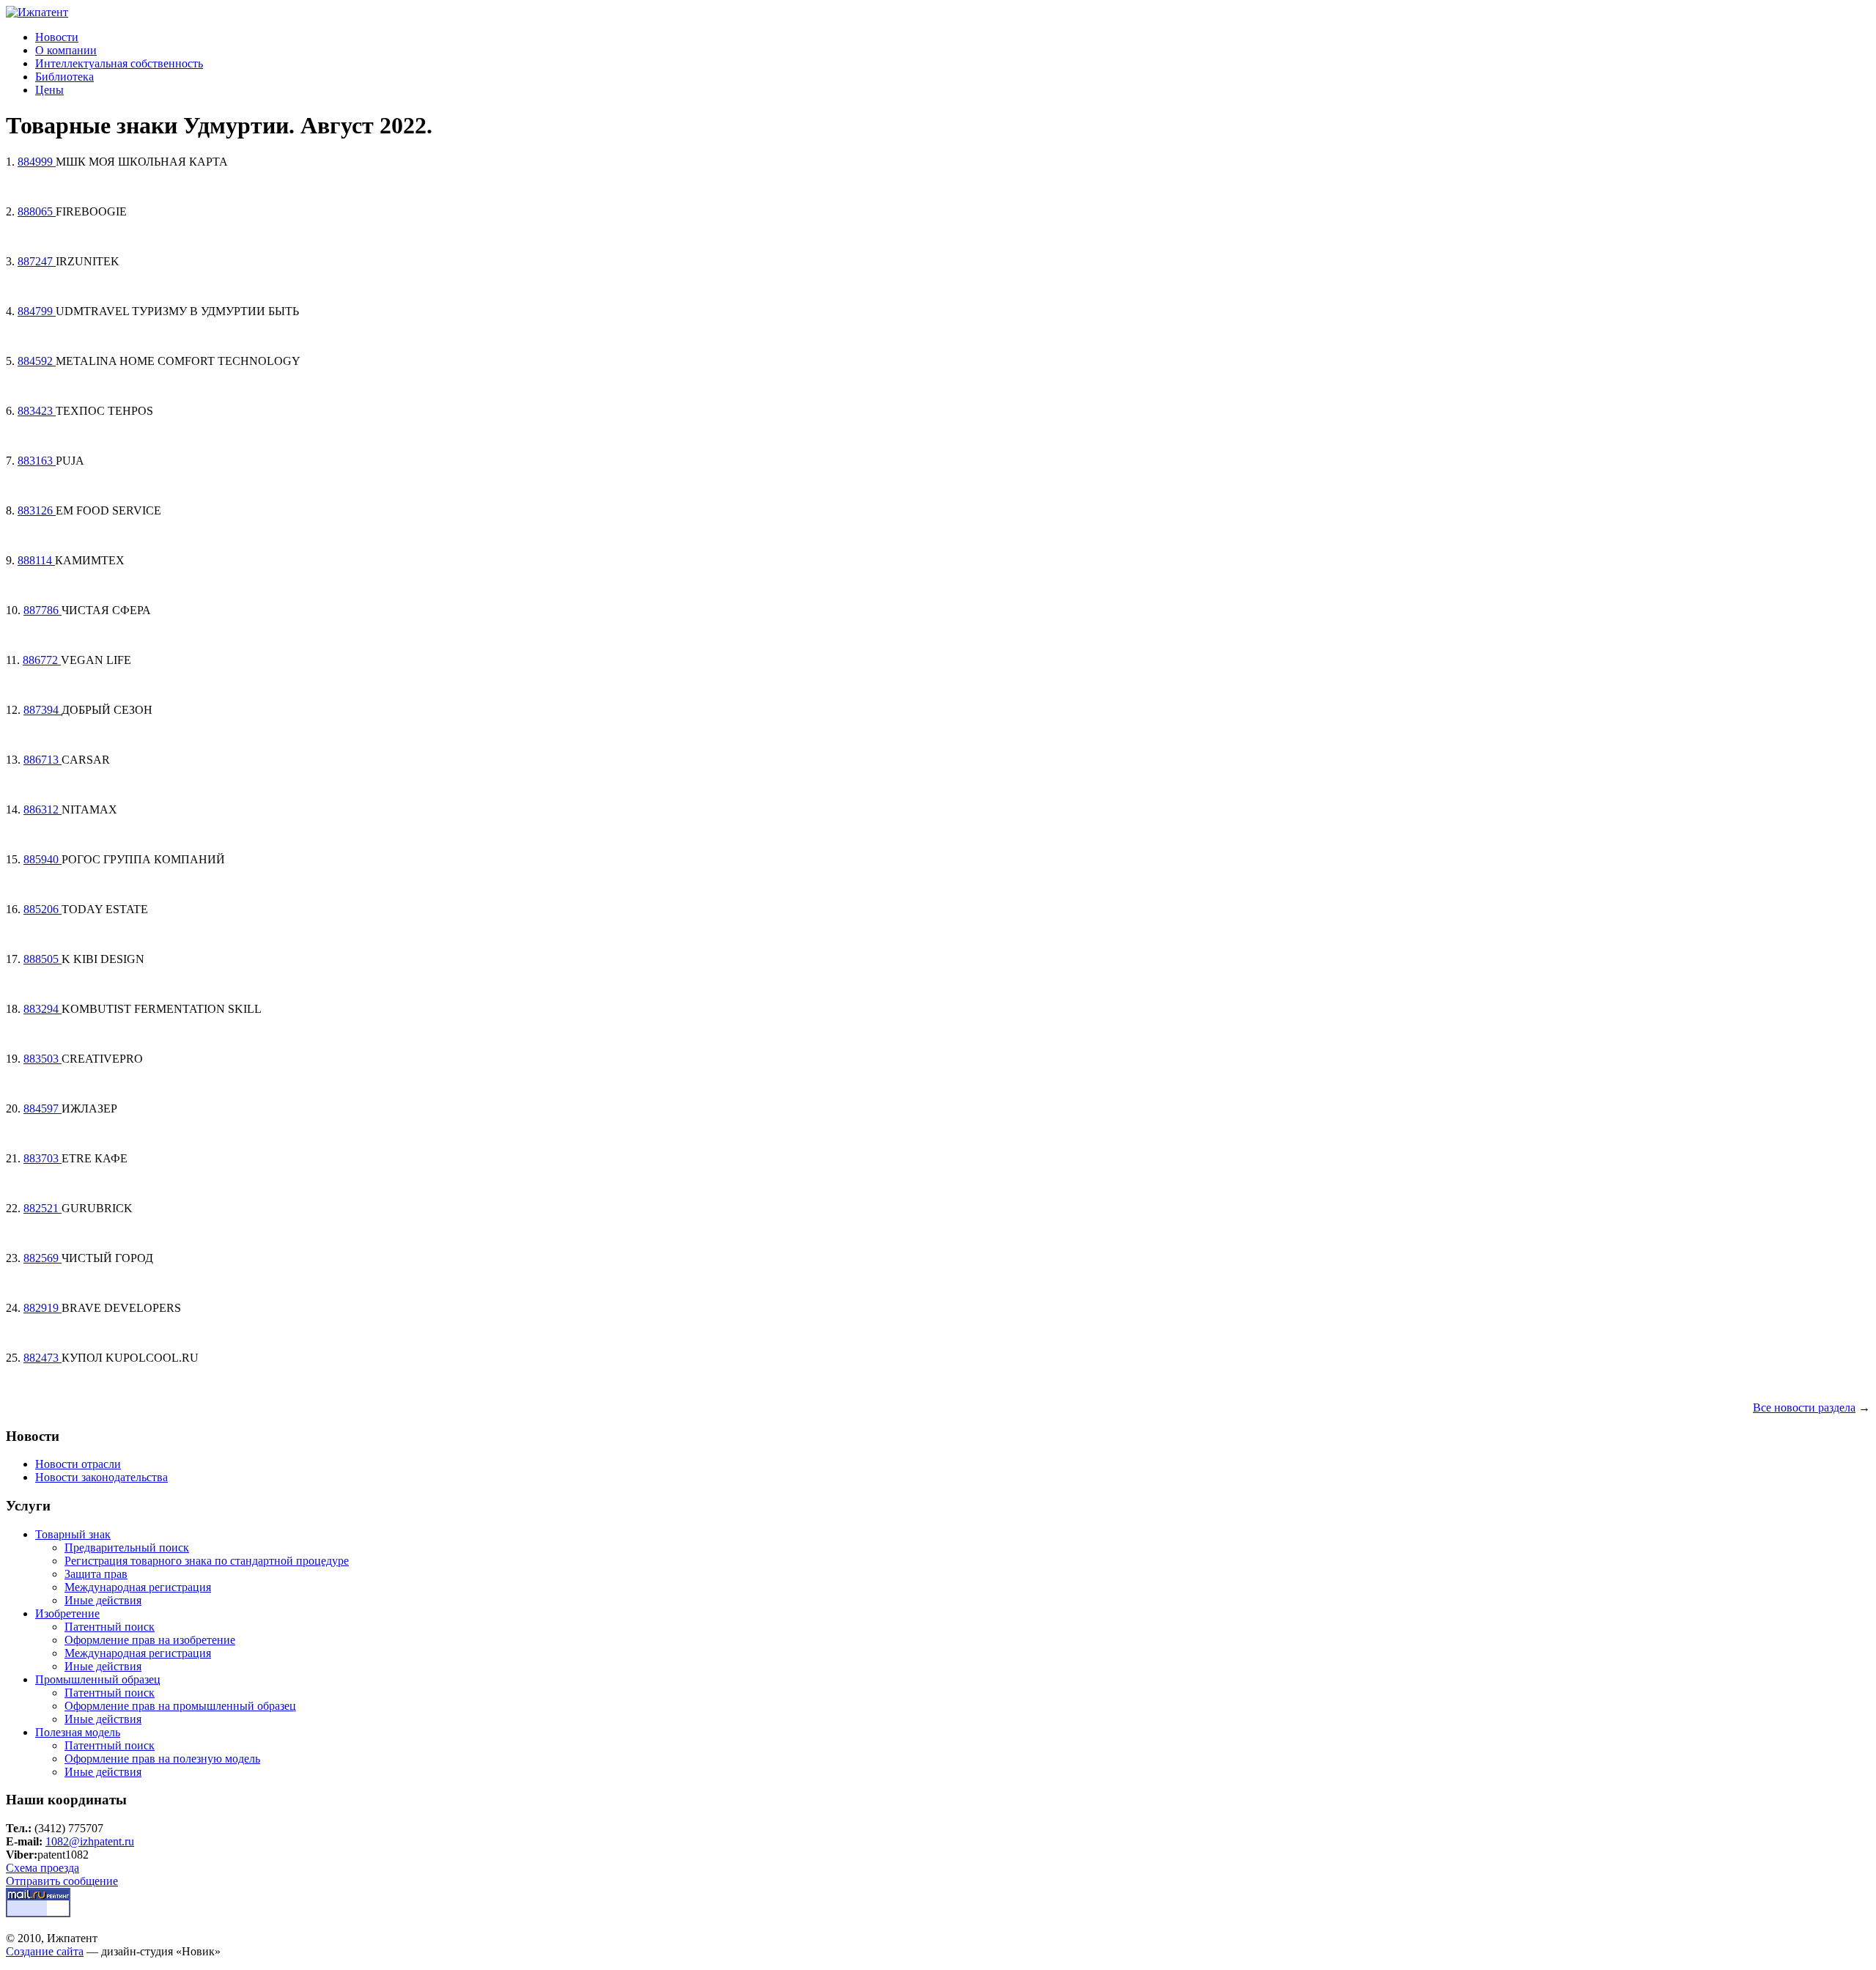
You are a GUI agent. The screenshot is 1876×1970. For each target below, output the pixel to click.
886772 (42, 660)
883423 (37, 411)
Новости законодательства (101, 1477)
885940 (43, 859)
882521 (43, 1208)
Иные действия (103, 1600)
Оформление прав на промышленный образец (180, 1706)
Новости (57, 37)
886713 (43, 760)
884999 (37, 162)
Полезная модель (78, 1732)
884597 (43, 1108)
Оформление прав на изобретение (150, 1640)
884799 (37, 311)
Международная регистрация (138, 1587)
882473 (43, 1358)
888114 (36, 560)
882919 (43, 1308)
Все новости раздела (1804, 1408)
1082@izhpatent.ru (90, 1841)
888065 (37, 211)
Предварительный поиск (127, 1547)
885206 (43, 909)
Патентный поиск (110, 1627)
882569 (43, 1258)
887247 (37, 261)
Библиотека (64, 77)
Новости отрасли (78, 1464)
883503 (43, 1059)
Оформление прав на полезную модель (162, 1759)
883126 (37, 510)
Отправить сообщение (62, 1881)
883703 (43, 1158)
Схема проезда (43, 1868)
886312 (43, 809)
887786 (43, 610)
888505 (43, 959)
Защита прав (96, 1574)
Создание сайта (45, 1951)
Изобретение (67, 1613)
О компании (66, 50)
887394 (43, 710)
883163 (37, 461)
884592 (37, 361)
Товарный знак (73, 1534)
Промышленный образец (98, 1679)
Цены (49, 90)
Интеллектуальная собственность (119, 63)
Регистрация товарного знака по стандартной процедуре (207, 1561)
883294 (43, 1009)
